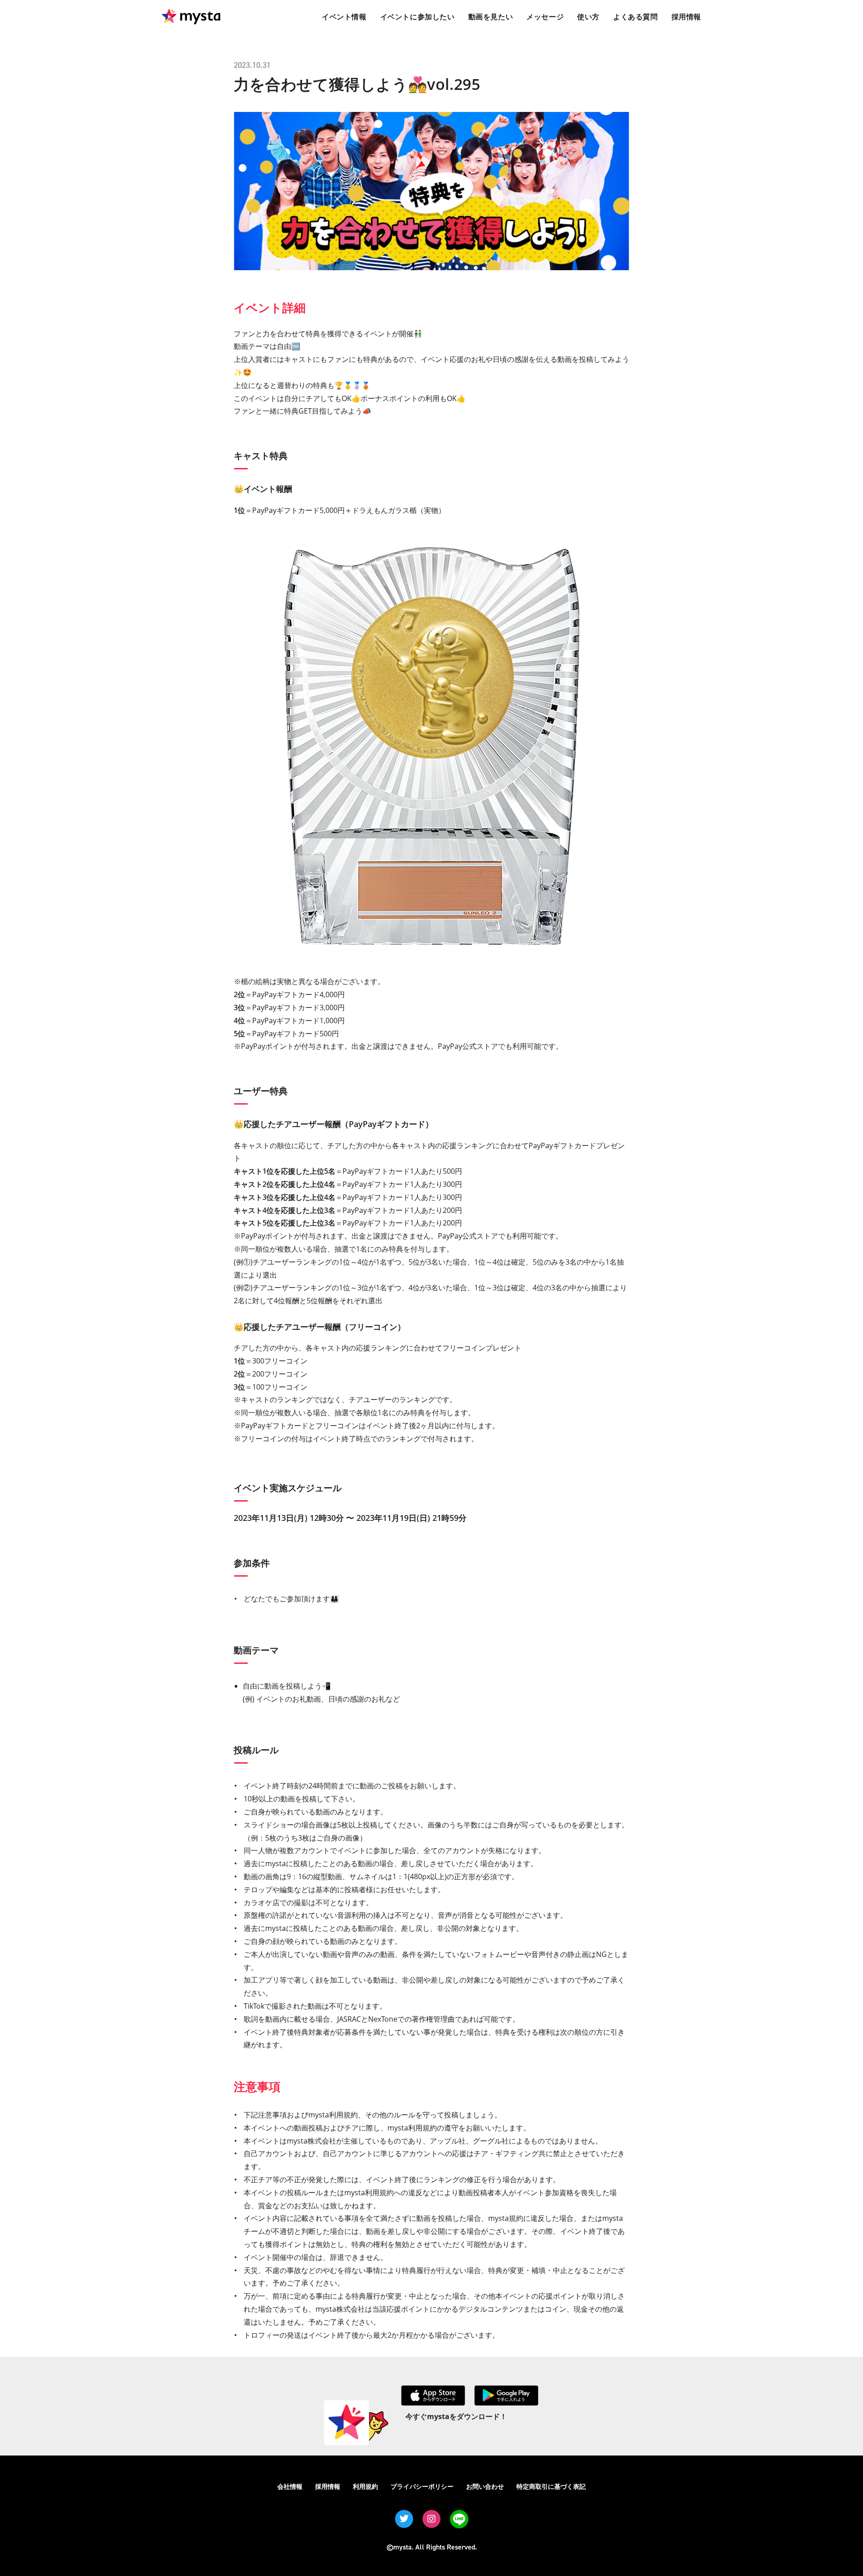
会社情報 (290, 2486)
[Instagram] (431, 2519)
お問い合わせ (485, 2486)
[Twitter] (404, 2519)
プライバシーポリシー (422, 2486)
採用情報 (328, 2486)
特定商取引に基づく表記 (551, 2486)
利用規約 (365, 2486)
